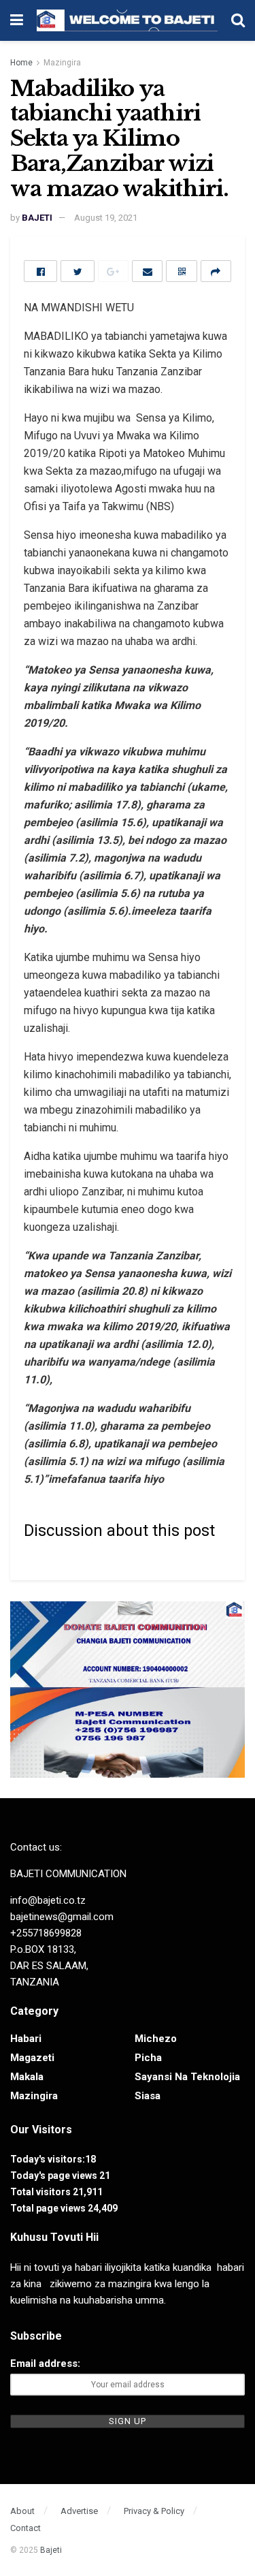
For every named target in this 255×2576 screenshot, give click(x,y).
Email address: (45, 2363)
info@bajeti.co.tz (48, 1900)
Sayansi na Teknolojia (187, 2077)
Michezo (156, 2039)
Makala (27, 2077)
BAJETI (37, 218)
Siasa (148, 2096)
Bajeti (51, 2550)
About (22, 2511)
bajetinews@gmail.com (62, 1917)
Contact (26, 2528)
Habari (26, 2039)
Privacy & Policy (154, 2511)
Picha (148, 2058)
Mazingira (62, 63)
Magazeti (32, 2058)
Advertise (79, 2511)
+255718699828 (46, 1933)
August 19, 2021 (106, 218)
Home (21, 63)
